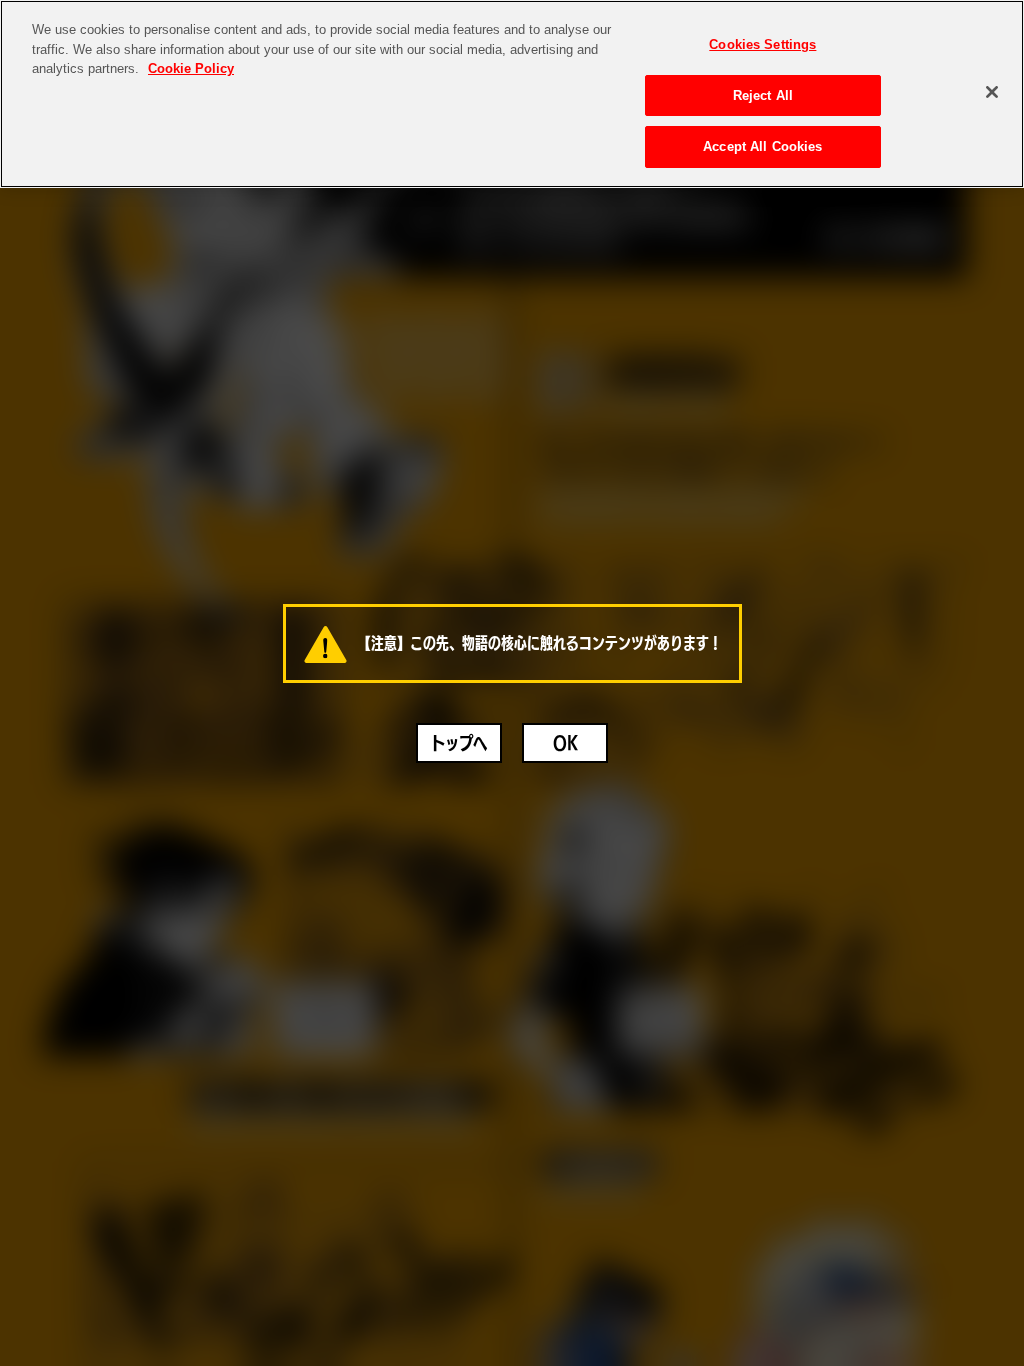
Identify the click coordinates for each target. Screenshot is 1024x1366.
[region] (512, 94)
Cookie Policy (191, 68)
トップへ (459, 743)
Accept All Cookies (762, 146)
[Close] (992, 92)
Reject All (763, 95)
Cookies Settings (762, 44)
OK (565, 743)
